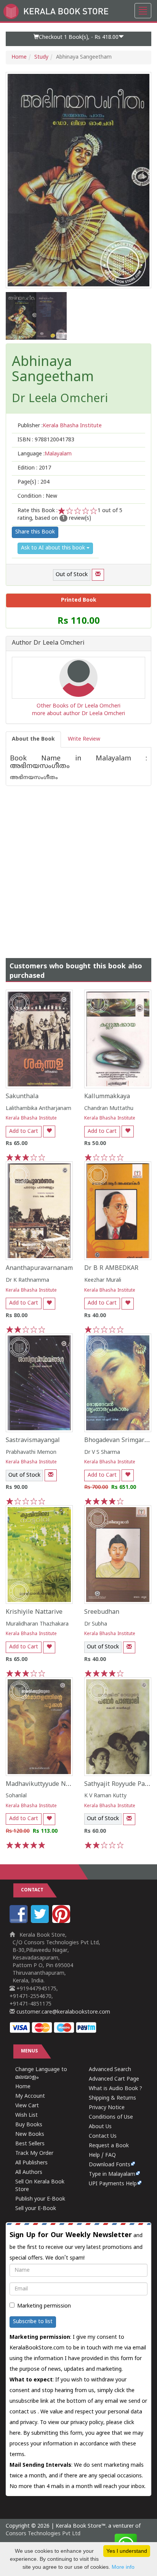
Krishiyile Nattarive (34, 1612)
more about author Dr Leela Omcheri (78, 714)
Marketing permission (44, 2306)
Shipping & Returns (112, 2098)
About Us (100, 2127)
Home (19, 57)
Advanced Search (110, 2070)
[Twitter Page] (41, 1922)
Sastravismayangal (33, 1441)
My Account (30, 2096)
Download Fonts (110, 2165)
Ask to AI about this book (54, 548)
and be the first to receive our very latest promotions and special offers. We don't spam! (76, 2246)
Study (41, 57)
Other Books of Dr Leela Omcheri (78, 706)
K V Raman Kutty (105, 1796)
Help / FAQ (102, 2155)
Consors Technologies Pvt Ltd (43, 2534)
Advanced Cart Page (114, 2079)
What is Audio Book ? (115, 2089)
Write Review (84, 739)
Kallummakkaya (107, 1097)
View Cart (27, 2106)
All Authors (29, 2173)
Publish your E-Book (40, 2199)
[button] (78, 39)
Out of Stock (72, 575)
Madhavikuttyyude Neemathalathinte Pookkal (72, 1784)
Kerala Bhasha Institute (31, 1119)
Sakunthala (22, 1097)
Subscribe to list (33, 2322)
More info (123, 2567)
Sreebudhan (102, 1612)
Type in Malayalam (112, 2174)
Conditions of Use (111, 2117)
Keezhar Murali (103, 1280)
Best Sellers (30, 2144)
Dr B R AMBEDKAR (111, 1268)
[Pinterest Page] (62, 1922)
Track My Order (34, 2154)
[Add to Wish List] (49, 1131)
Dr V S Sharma (102, 1452)
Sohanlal (16, 1796)
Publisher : (60, 426)
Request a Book (109, 2146)
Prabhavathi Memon (31, 1452)
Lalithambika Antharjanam (38, 1109)
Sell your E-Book (36, 2209)
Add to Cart (24, 1131)
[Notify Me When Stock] (98, 575)
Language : (45, 454)
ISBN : (46, 440)
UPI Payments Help (113, 2184)
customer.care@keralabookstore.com (62, 2012)
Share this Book (35, 532)
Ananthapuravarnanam (39, 1268)
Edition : (34, 468)
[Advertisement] (78, 864)
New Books (30, 2134)
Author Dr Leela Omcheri (48, 644)
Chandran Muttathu (109, 1109)
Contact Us (103, 2136)
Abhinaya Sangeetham (53, 370)
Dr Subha (96, 1624)
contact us (24, 2412)
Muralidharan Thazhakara (37, 1624)
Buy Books (29, 2125)
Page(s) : (34, 482)
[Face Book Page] (19, 1922)
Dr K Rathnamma (27, 1280)
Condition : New (37, 496)
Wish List (26, 2115)
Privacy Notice (107, 2108)
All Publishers (31, 2163)
